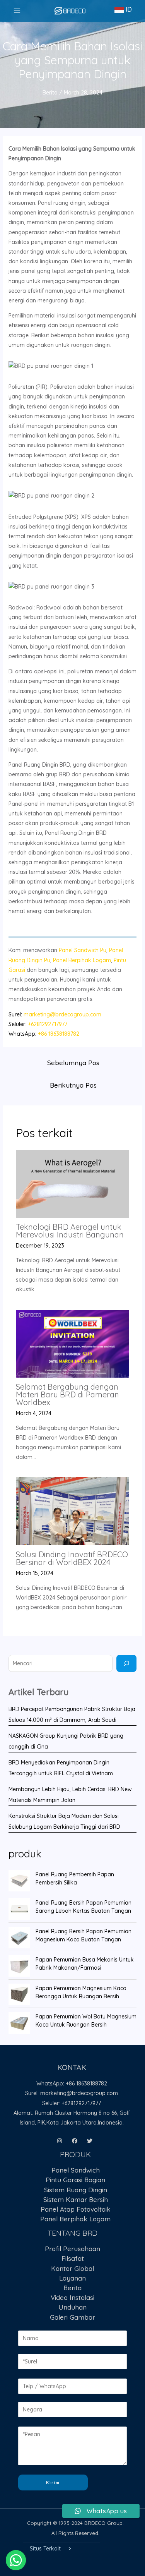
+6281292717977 (48, 1024)
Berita (50, 93)
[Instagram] (60, 2141)
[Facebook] (75, 2141)
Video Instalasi (72, 2297)
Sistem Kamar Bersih (76, 2199)
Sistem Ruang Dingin (76, 2190)
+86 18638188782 (59, 1034)
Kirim (53, 2482)
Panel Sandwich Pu (83, 950)
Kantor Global (72, 2268)
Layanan (72, 2278)
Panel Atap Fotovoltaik (76, 2209)
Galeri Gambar (72, 2317)
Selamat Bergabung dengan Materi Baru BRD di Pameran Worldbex (67, 1394)
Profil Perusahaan (72, 2249)
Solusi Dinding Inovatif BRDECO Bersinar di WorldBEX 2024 (72, 1558)
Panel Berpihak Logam (82, 960)
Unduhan (72, 2307)
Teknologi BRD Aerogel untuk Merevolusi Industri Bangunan (70, 1231)
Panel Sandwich (76, 2170)
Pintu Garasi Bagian (75, 2180)
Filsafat (73, 2258)
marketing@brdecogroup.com (62, 1014)
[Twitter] (90, 2141)
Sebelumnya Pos (73, 1063)
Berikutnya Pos (73, 1085)
